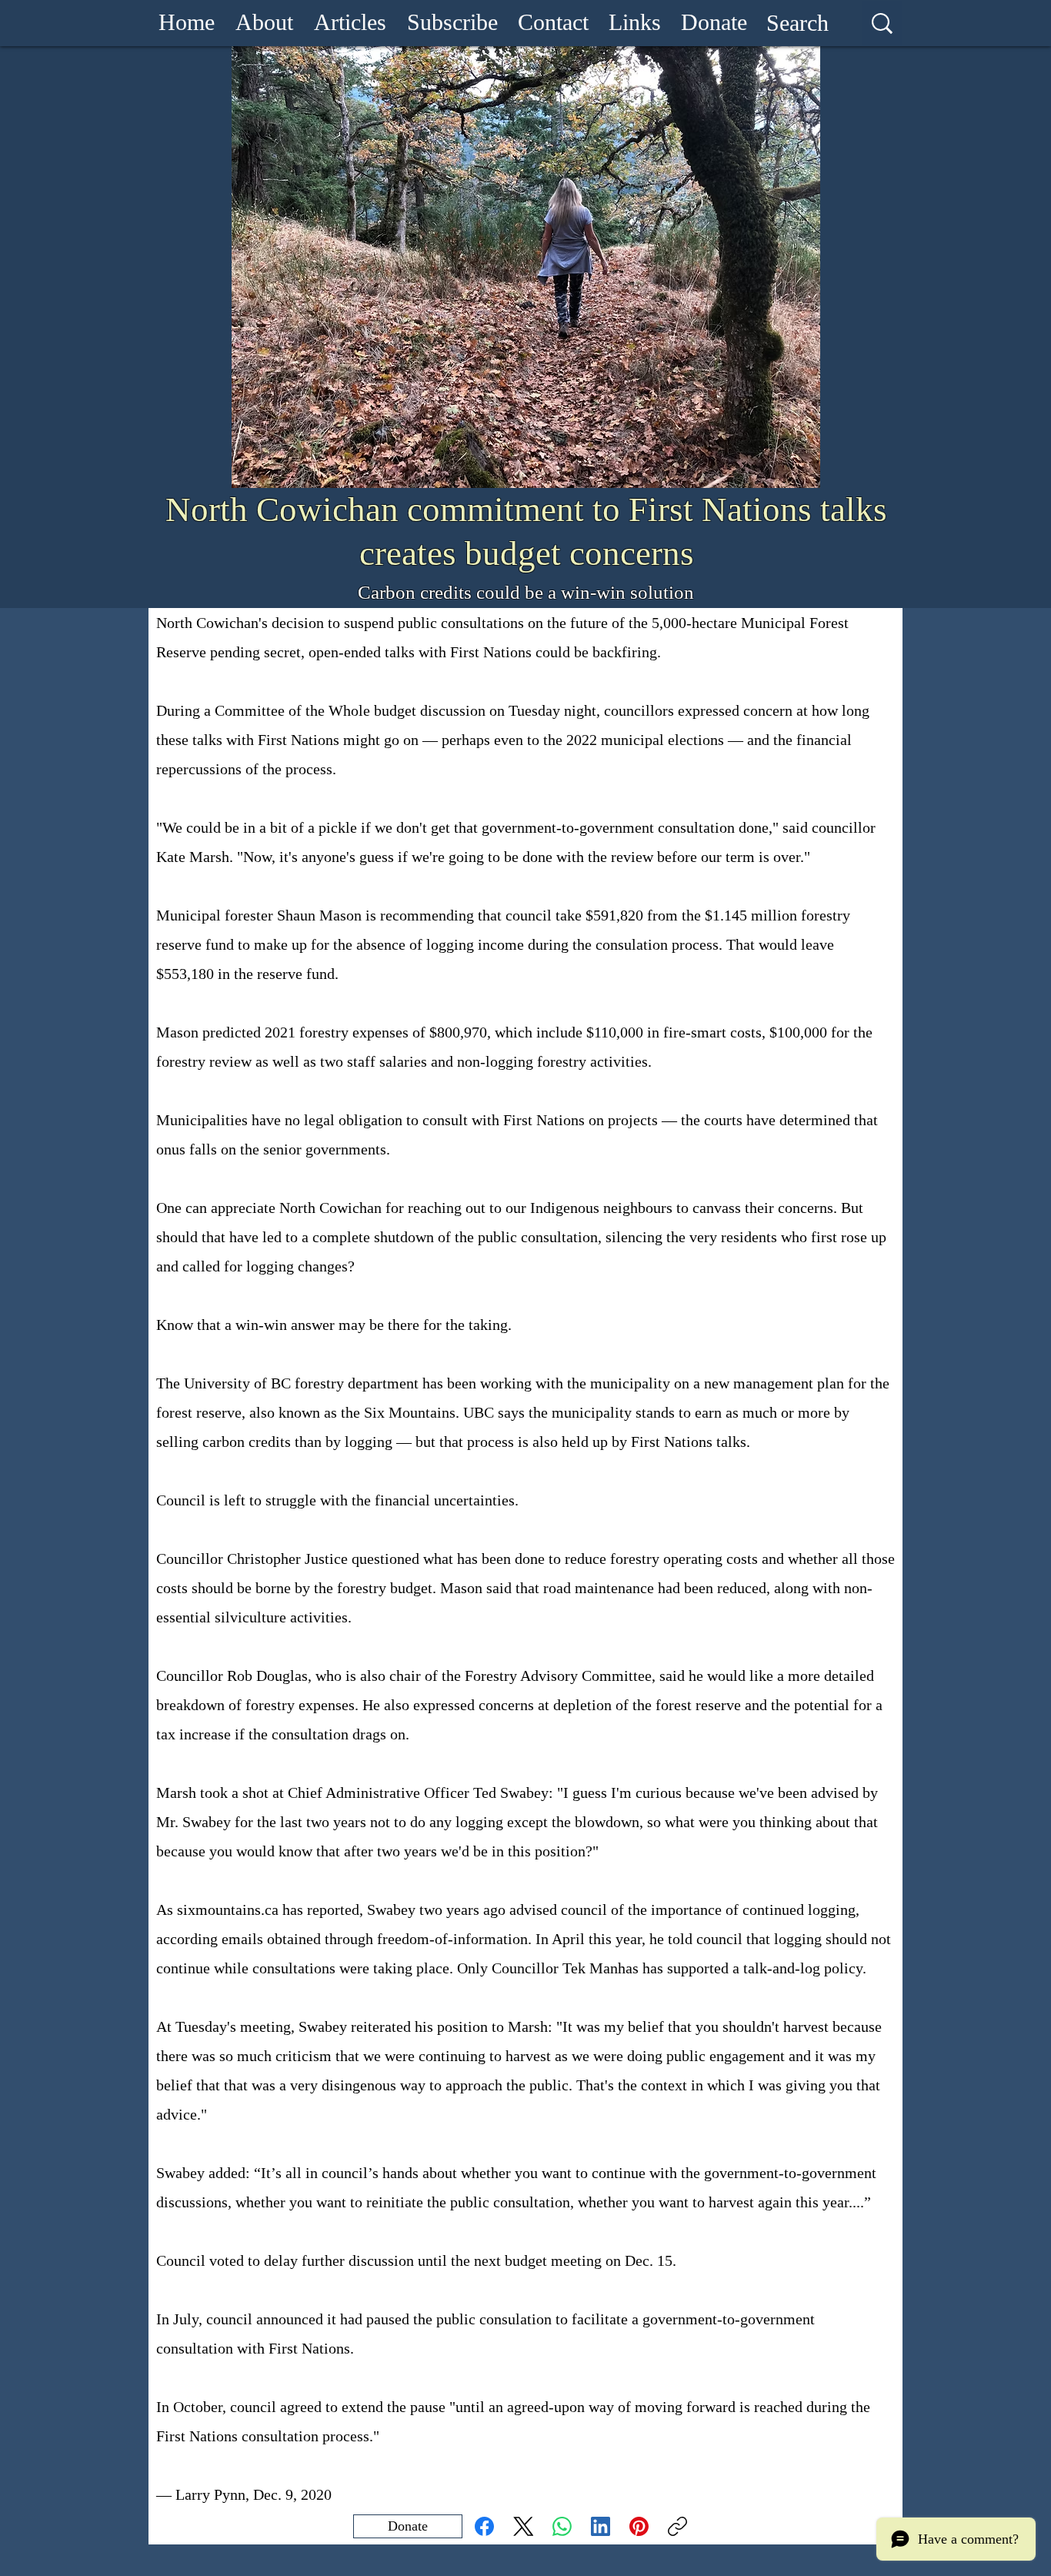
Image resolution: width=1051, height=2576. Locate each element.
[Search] (882, 23)
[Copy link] (677, 2526)
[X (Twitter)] (524, 2526)
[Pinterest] (639, 2526)
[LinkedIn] (601, 2526)
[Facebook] (484, 2526)
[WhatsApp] (562, 2526)
